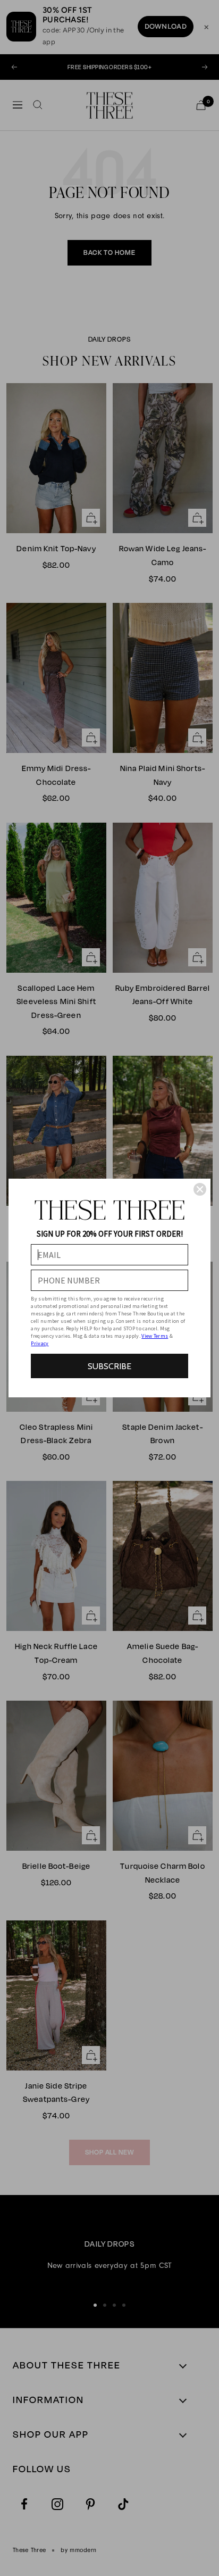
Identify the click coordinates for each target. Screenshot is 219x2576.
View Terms (155, 1336)
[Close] (200, 1189)
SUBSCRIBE (109, 1366)
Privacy (40, 1343)
